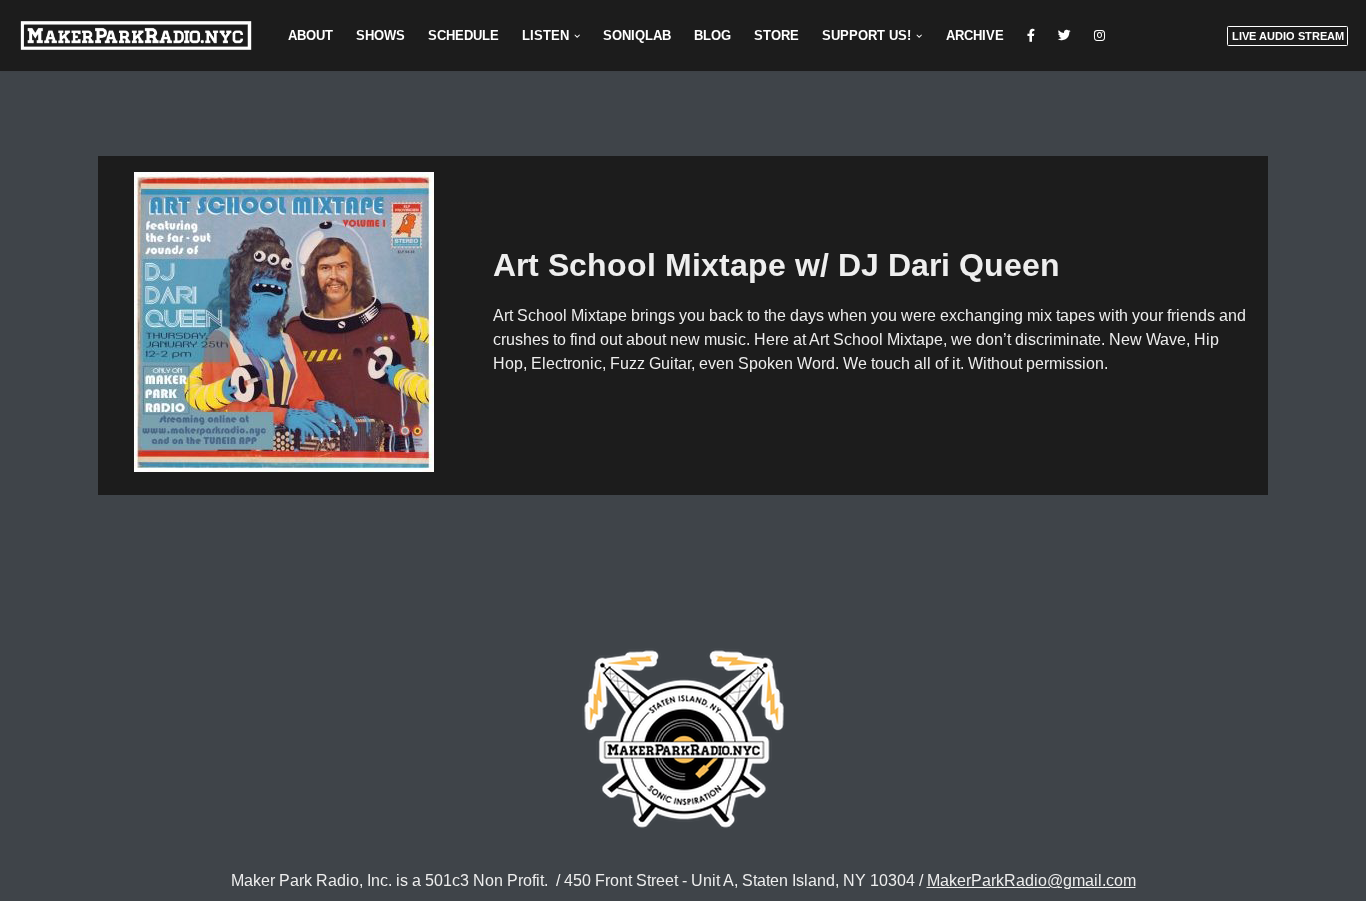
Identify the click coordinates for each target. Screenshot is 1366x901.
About (310, 35)
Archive (975, 35)
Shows (380, 35)
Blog (712, 35)
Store (776, 35)
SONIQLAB (637, 35)
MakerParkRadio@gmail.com (1031, 880)
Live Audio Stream (1288, 36)
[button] (577, 36)
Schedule (463, 35)
